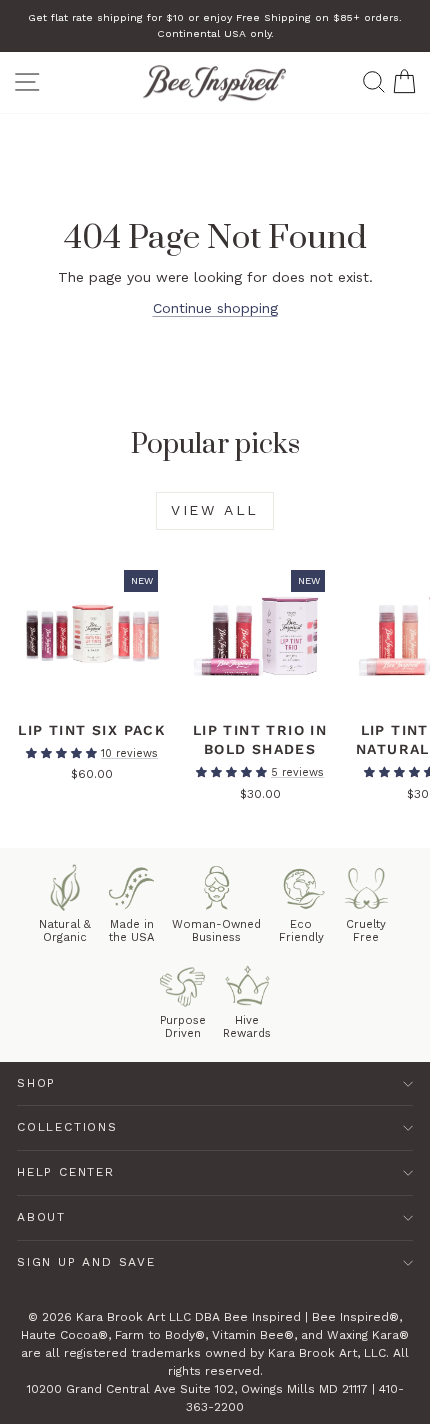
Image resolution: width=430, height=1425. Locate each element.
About (41, 1217)
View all (215, 510)
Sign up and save (86, 1262)
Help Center (66, 1172)
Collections (67, 1127)
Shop (36, 1083)
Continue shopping (215, 308)
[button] (63, 753)
